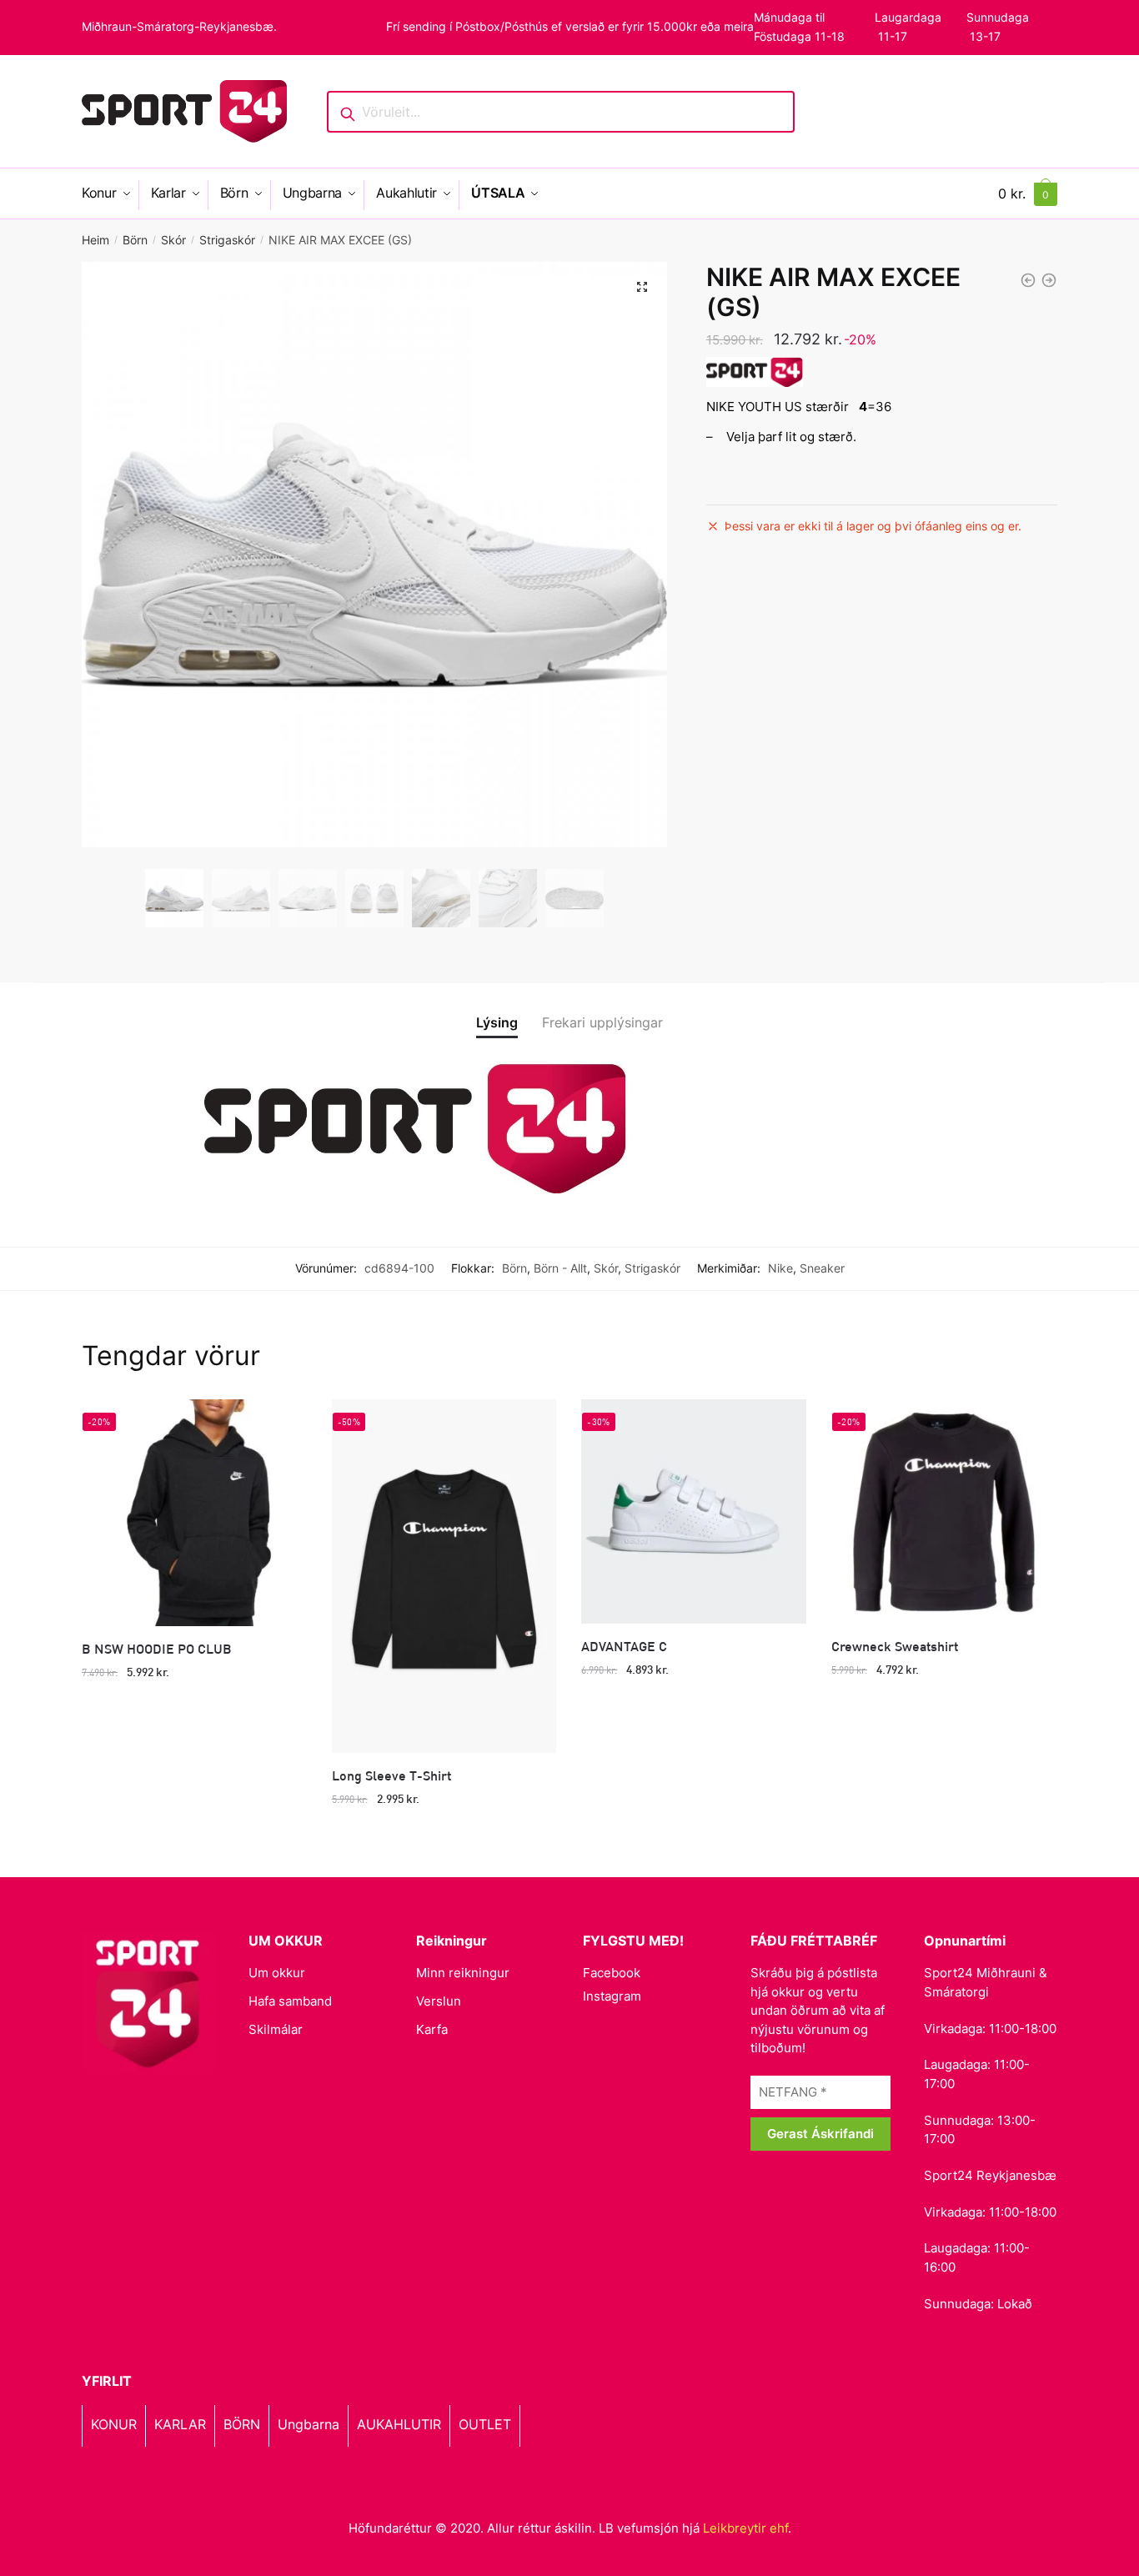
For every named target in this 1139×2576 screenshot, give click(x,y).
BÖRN (242, 2424)
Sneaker (822, 1268)
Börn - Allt (560, 1268)
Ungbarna (309, 2424)
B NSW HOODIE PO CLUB (157, 1648)
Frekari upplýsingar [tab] (602, 1022)
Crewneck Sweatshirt (895, 1646)
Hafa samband (290, 2001)
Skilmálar (276, 2029)
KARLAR (180, 2424)
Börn (135, 240)
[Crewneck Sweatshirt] (944, 1512)
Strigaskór (227, 240)
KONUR (114, 2424)
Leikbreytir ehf (745, 2528)
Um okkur (277, 1973)
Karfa (432, 2029)
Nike (780, 1268)
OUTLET (485, 2424)
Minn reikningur (463, 1973)
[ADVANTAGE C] (694, 1512)
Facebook (612, 1973)
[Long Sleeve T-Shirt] (444, 1576)
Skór (173, 240)
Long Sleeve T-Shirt (391, 1775)
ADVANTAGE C (624, 1646)
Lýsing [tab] (497, 1022)
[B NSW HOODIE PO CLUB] (194, 1513)
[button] (642, 287)
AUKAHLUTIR (399, 2424)
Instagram (612, 1996)
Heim (95, 240)
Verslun (439, 2001)
